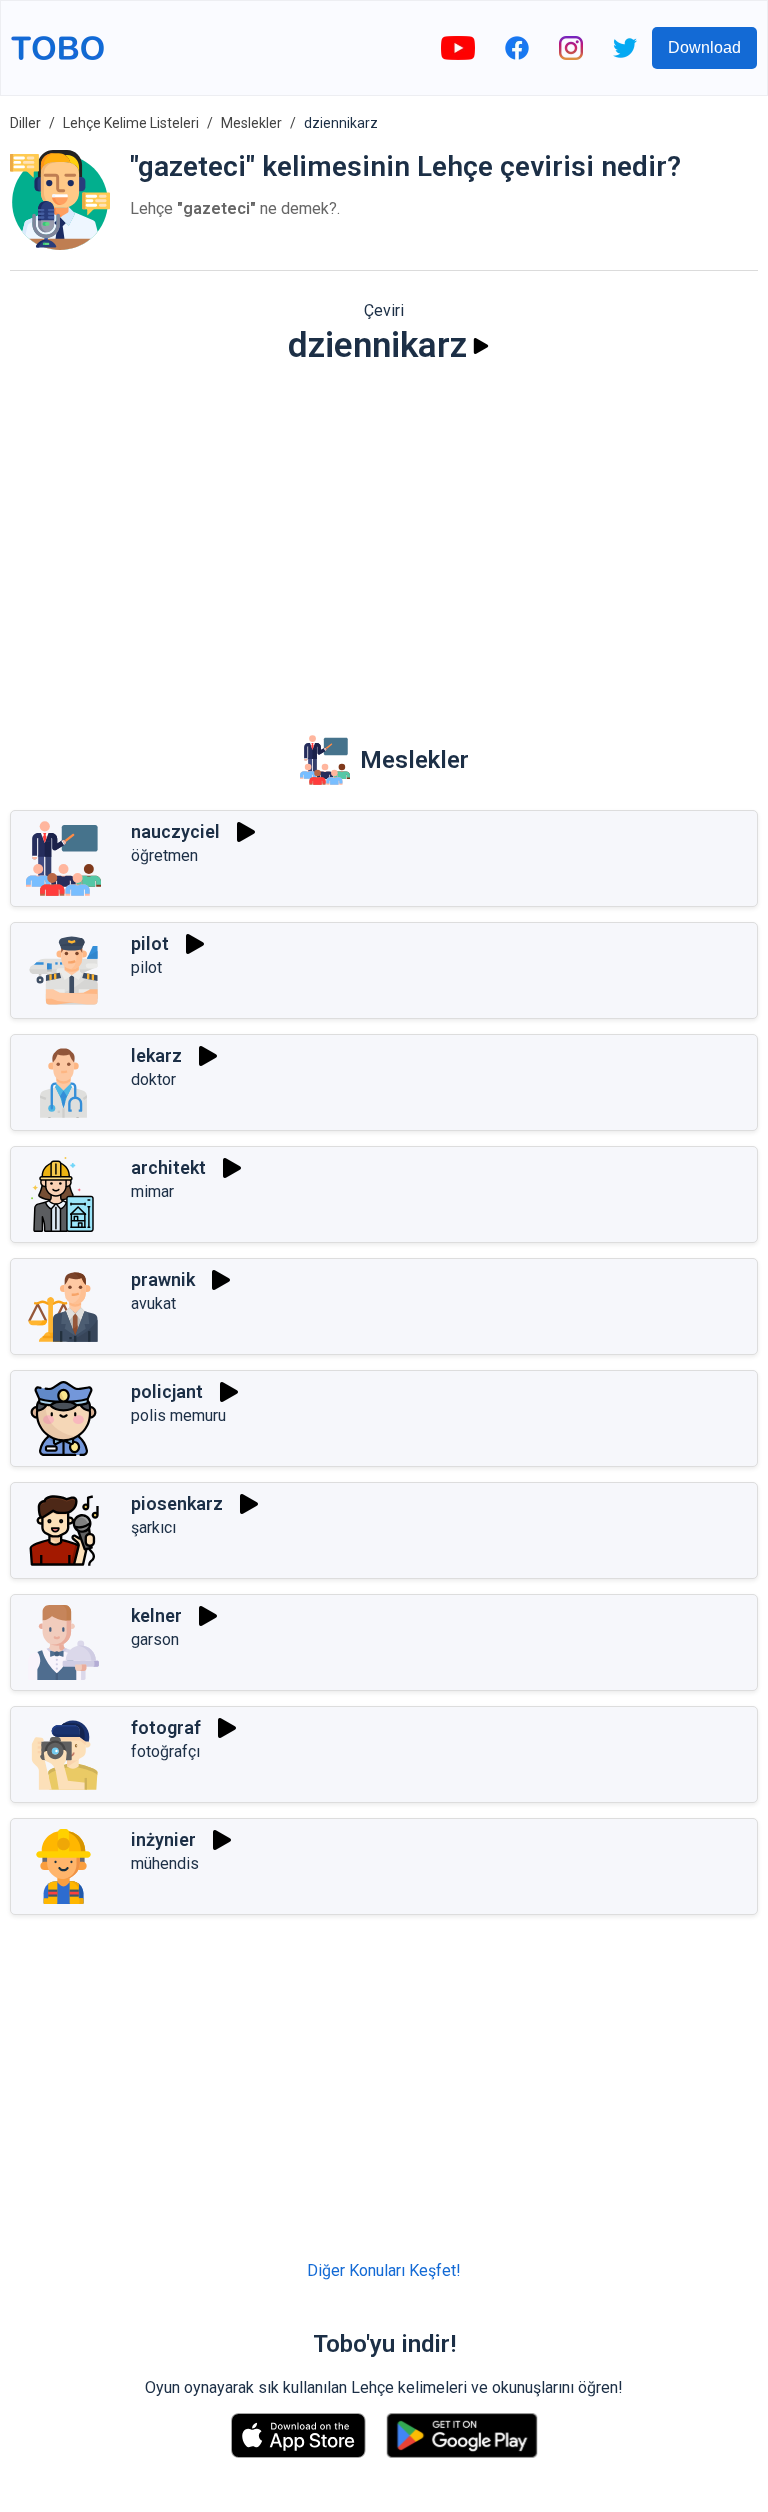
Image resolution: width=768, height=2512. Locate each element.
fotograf (166, 1727)
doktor (153, 1079)
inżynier (163, 1839)
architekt (168, 1167)
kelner (156, 1615)
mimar (152, 1191)
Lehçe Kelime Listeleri (131, 123)
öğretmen (164, 855)
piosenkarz (177, 1503)
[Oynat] (481, 346)
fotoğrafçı (165, 1751)
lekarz (156, 1055)
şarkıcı (153, 1527)
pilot (150, 943)
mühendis (165, 1863)
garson (155, 1639)
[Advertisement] (384, 536)
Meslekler (251, 123)
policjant (167, 1391)
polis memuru (178, 1415)
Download (704, 47)
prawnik (163, 1279)
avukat (153, 1303)
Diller (25, 123)
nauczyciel (175, 831)
